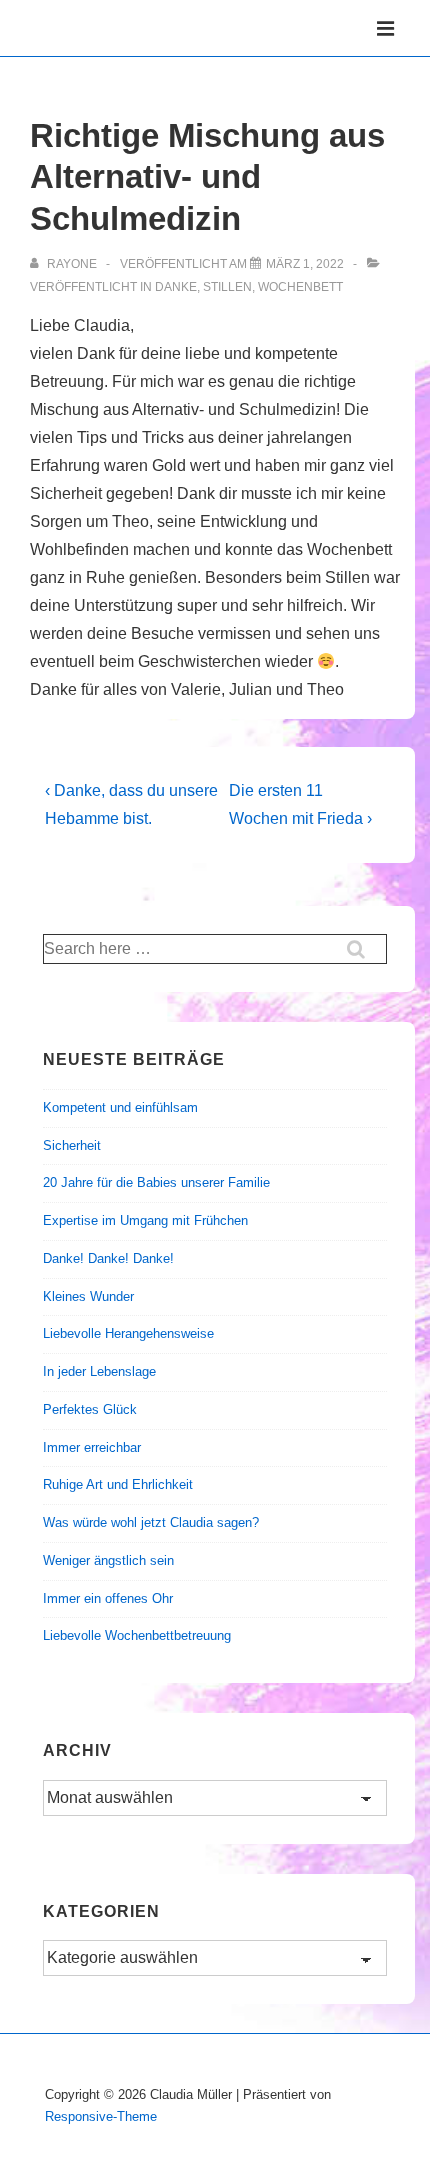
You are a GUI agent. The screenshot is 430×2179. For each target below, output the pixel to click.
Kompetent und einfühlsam (120, 1107)
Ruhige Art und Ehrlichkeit (118, 1484)
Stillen (227, 287)
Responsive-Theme (101, 2116)
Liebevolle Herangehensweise (128, 1333)
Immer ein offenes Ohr (108, 1598)
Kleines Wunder (88, 1296)
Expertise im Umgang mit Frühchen (145, 1220)
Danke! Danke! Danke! (108, 1258)
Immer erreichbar (92, 1447)
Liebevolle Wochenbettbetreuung (137, 1635)
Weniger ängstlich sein (108, 1560)
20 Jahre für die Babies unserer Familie (156, 1182)
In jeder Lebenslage (99, 1371)
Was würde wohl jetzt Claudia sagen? (151, 1522)
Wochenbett (300, 287)
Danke (176, 287)
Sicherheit (72, 1145)
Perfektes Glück (90, 1409)
